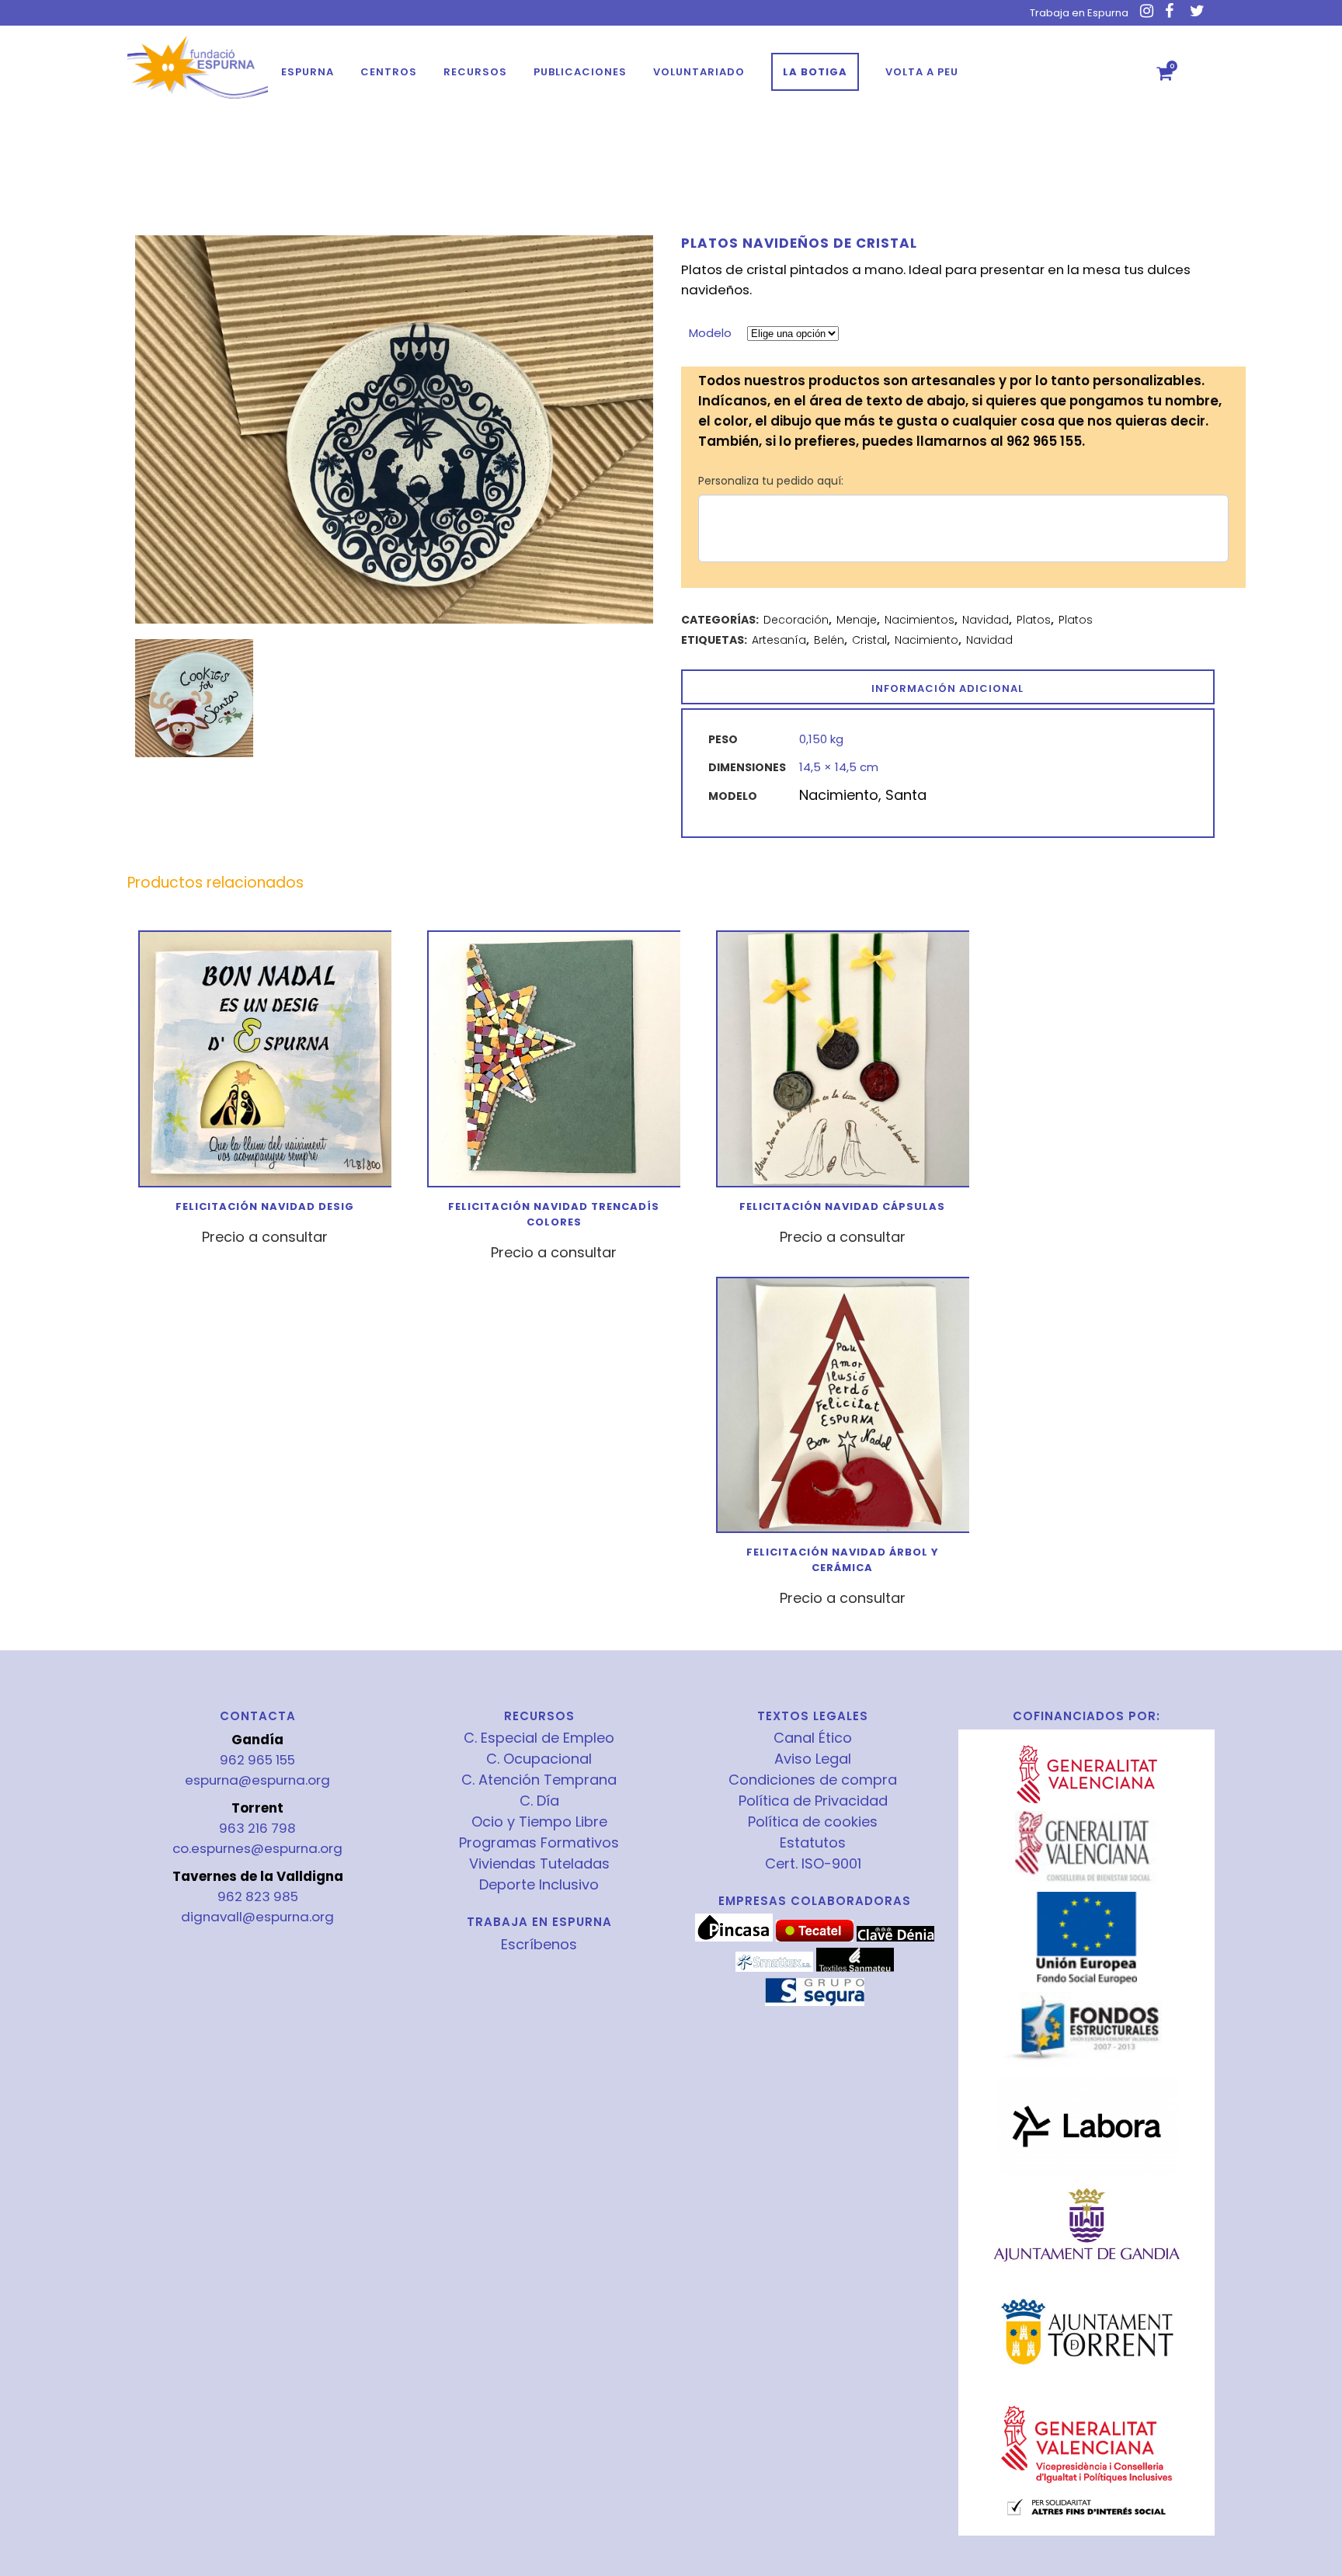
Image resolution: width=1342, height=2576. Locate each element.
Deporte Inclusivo (539, 1885)
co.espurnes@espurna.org (257, 1848)
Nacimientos (920, 620)
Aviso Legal (813, 1759)
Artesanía (779, 640)
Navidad (986, 620)
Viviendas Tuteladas (539, 1864)
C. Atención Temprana (539, 1780)
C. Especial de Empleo (539, 1738)
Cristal (869, 640)
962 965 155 (257, 1760)
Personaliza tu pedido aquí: (771, 481)
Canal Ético (813, 1738)
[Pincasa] (734, 1938)
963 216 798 (257, 1828)
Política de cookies (813, 1822)
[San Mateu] (855, 1968)
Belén (829, 640)
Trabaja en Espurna (1079, 13)
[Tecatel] (815, 1938)
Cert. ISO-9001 (813, 1864)
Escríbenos (539, 1944)
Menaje (857, 620)
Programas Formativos (539, 1843)
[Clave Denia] (895, 1938)
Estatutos (813, 1843)
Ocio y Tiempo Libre (539, 1822)
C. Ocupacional (539, 1759)
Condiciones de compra (813, 1780)
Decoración (796, 620)
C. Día (539, 1801)
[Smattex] (774, 1968)
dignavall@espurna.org (257, 1917)
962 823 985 (258, 1896)
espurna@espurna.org (257, 1780)
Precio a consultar (265, 1237)
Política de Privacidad (813, 1801)
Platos (1034, 620)
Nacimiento (927, 640)
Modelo (710, 333)
